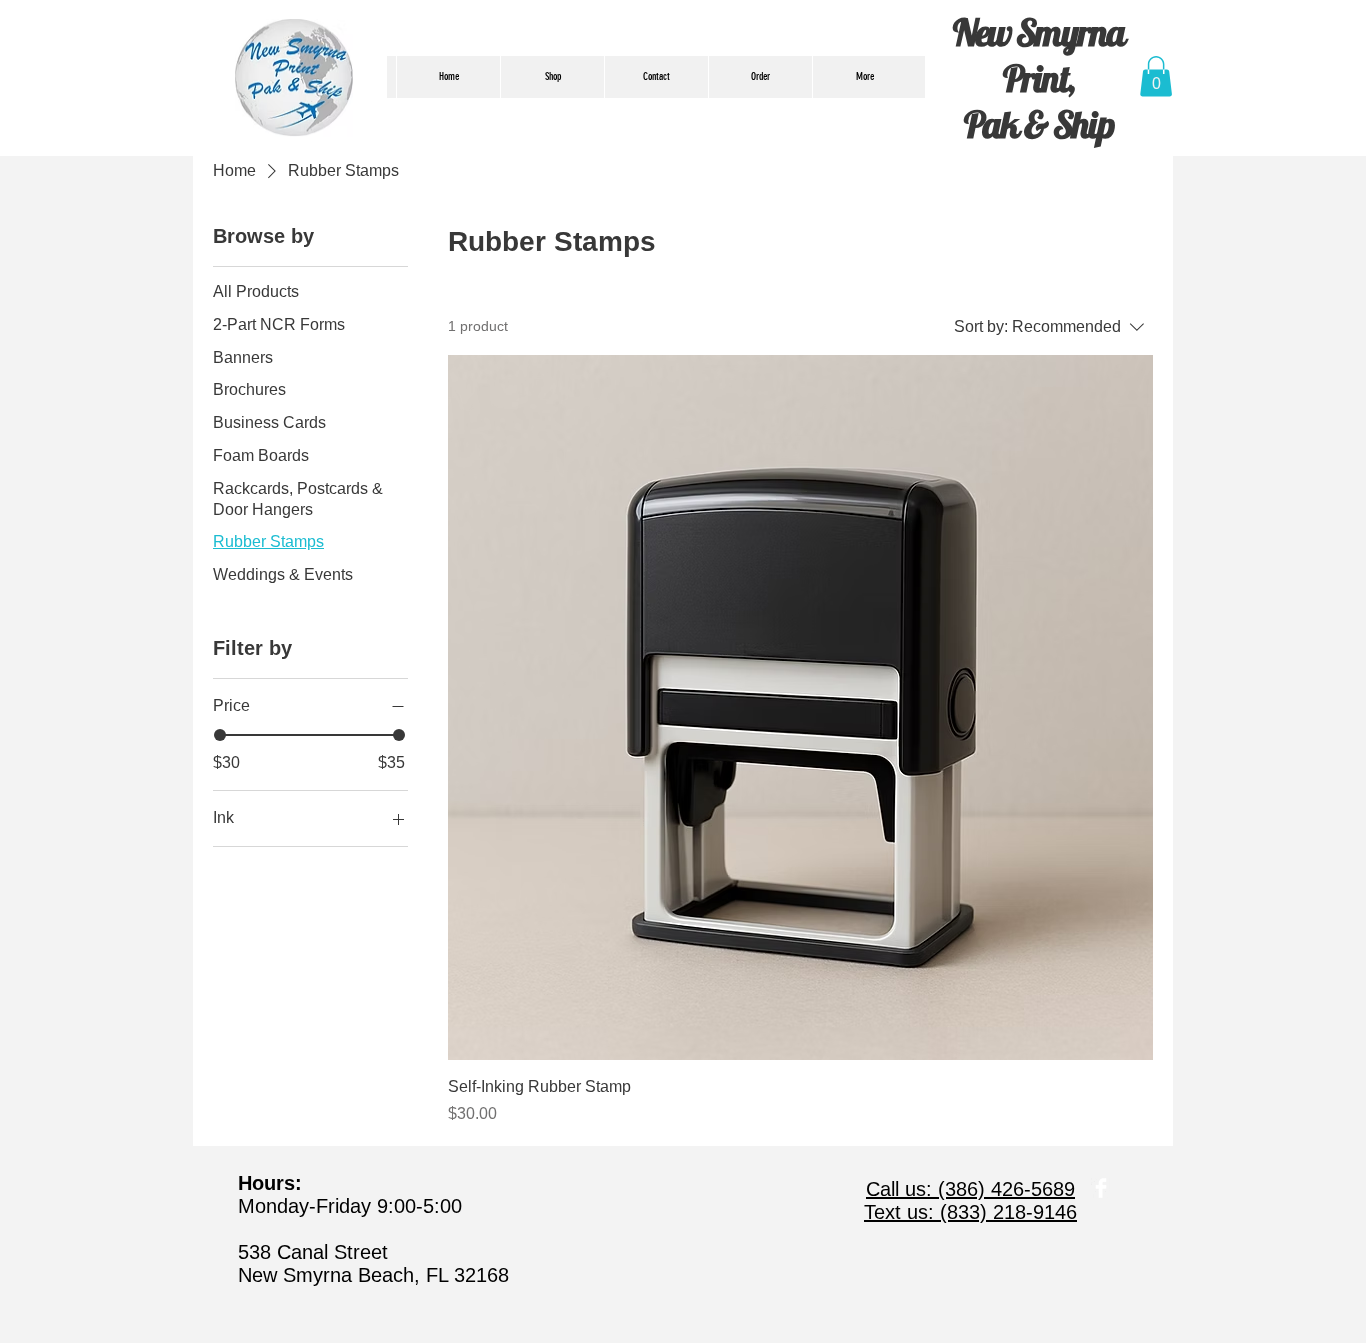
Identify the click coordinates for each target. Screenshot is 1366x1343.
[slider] (220, 735)
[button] (1156, 76)
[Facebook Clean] (1101, 1188)
